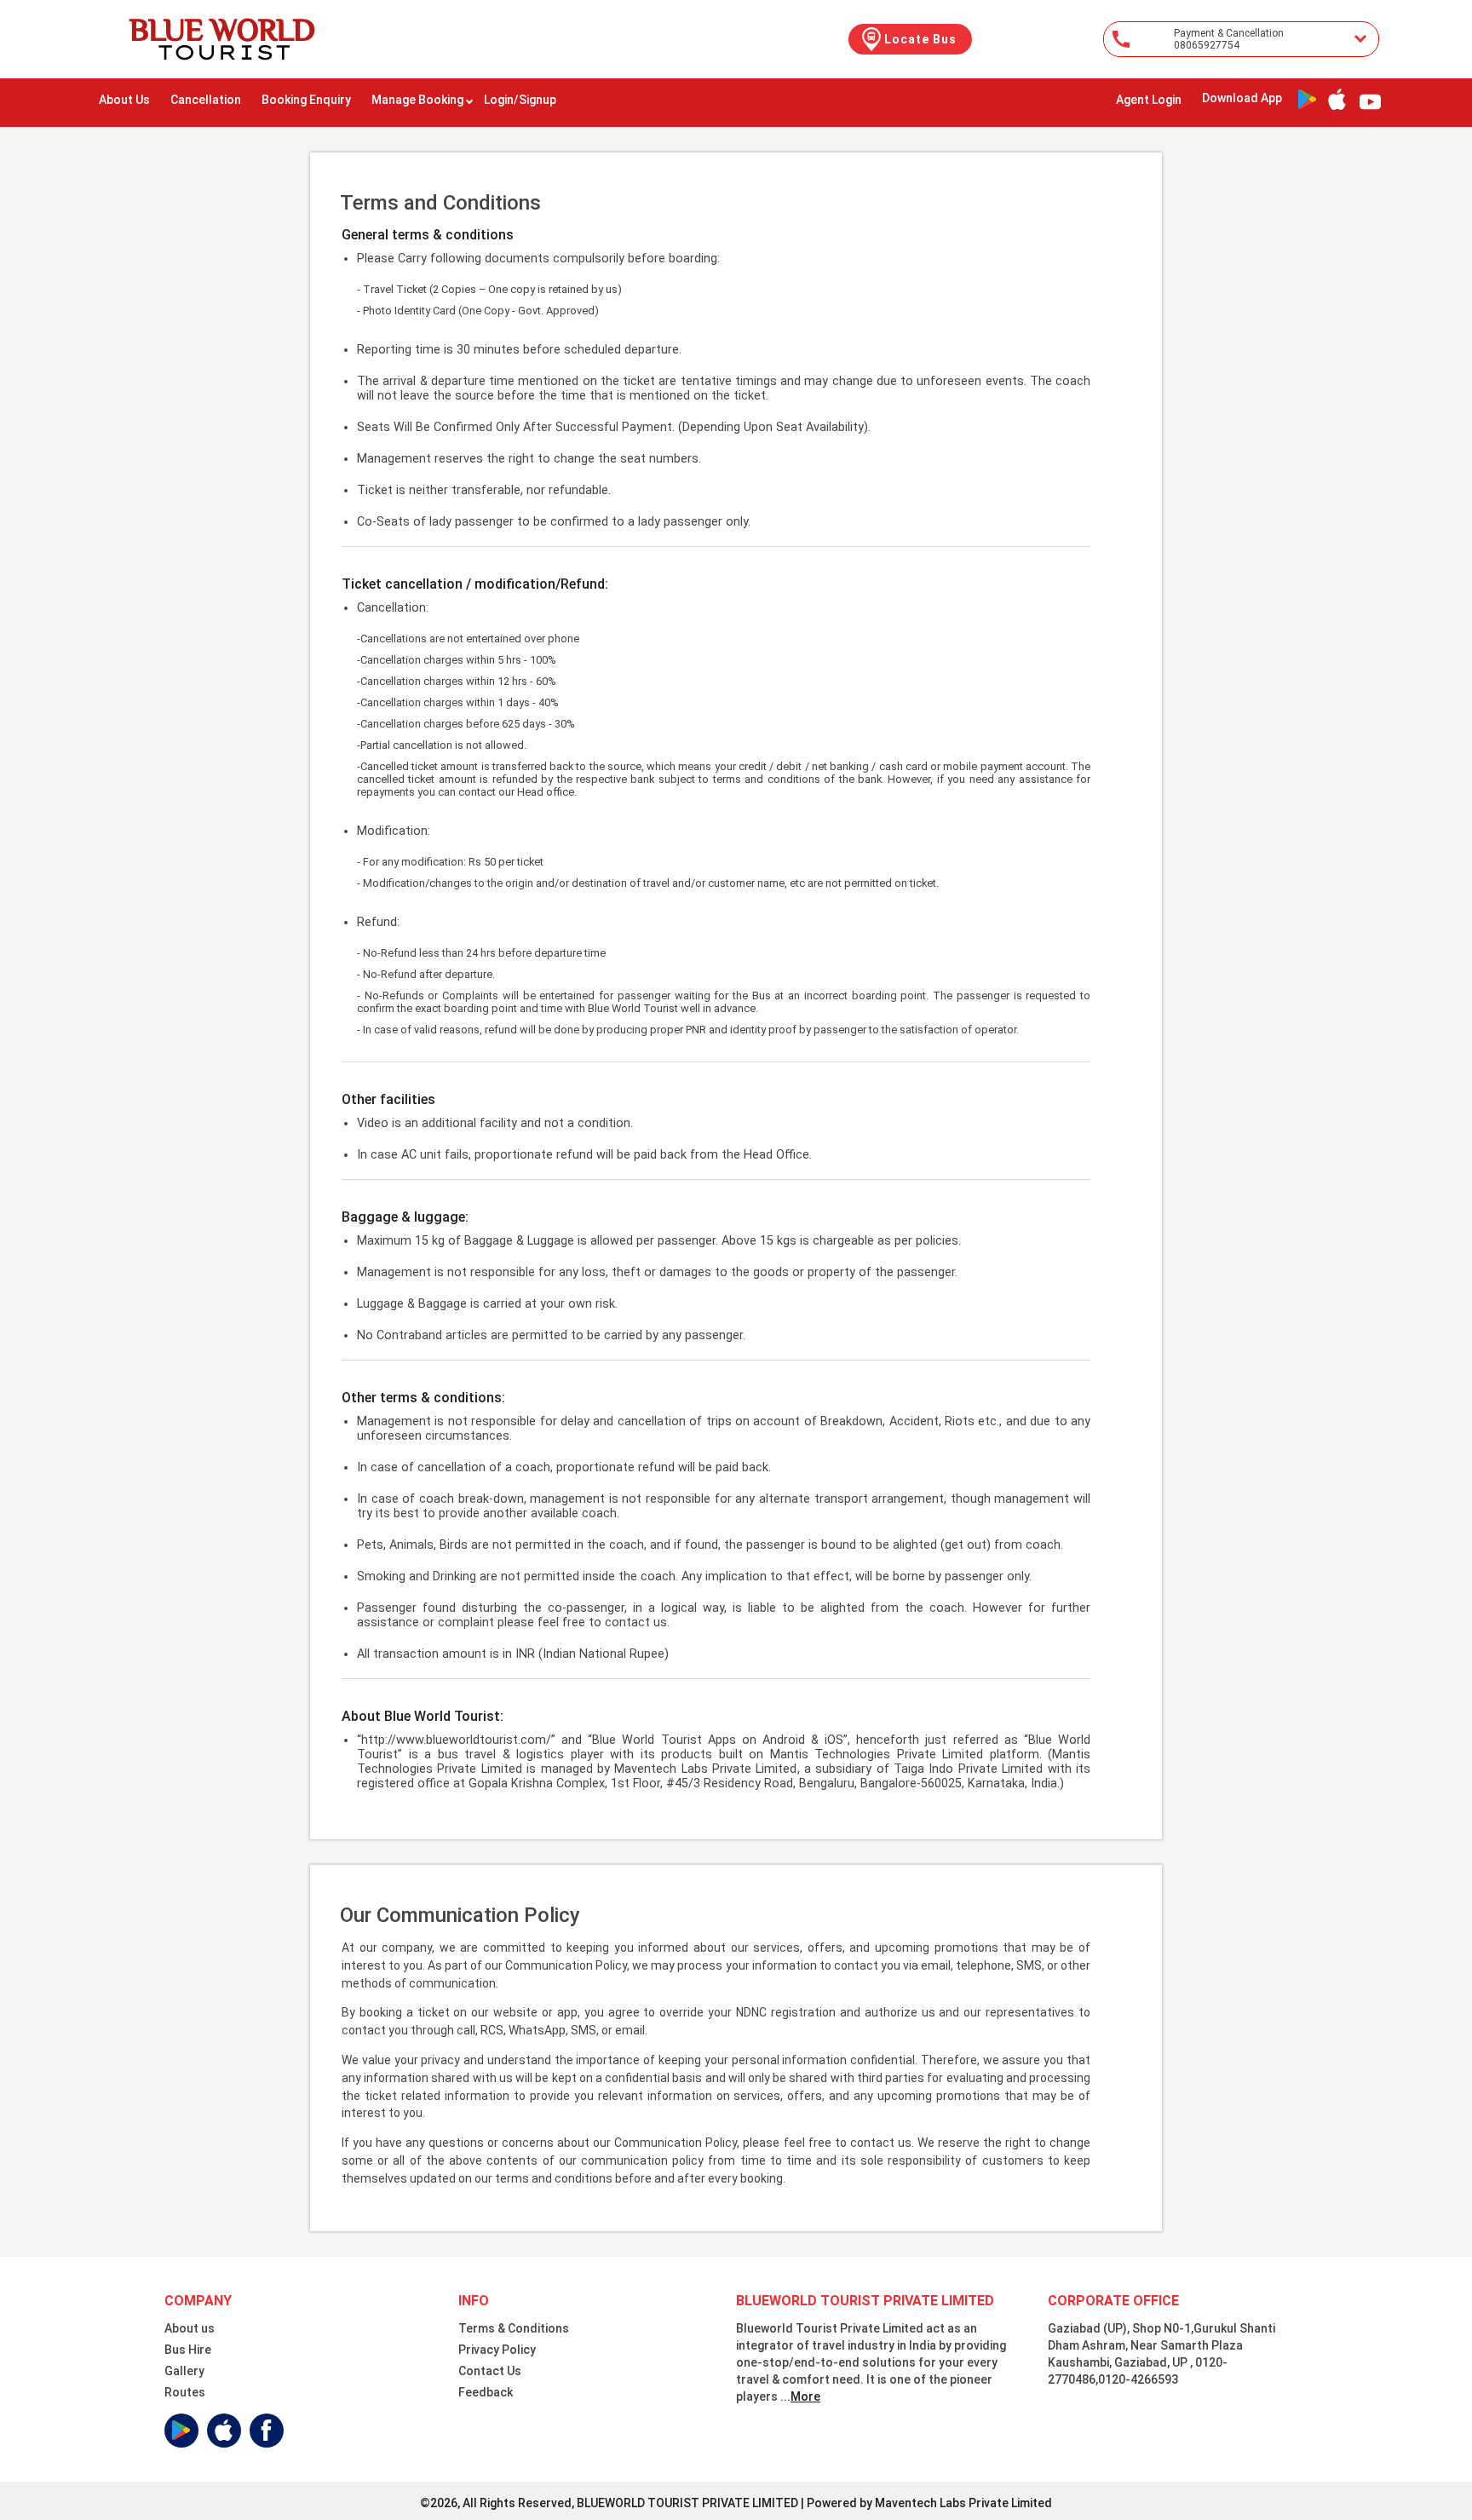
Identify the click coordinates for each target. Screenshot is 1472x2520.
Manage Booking (417, 100)
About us (190, 2328)
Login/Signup (520, 100)
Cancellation (206, 100)
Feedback (486, 2392)
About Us (124, 100)
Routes (185, 2392)
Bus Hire (188, 2350)
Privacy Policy (497, 2350)
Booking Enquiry (306, 100)
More (805, 2396)
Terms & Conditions (514, 2328)
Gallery (184, 2371)
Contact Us (490, 2371)
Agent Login (1149, 100)
